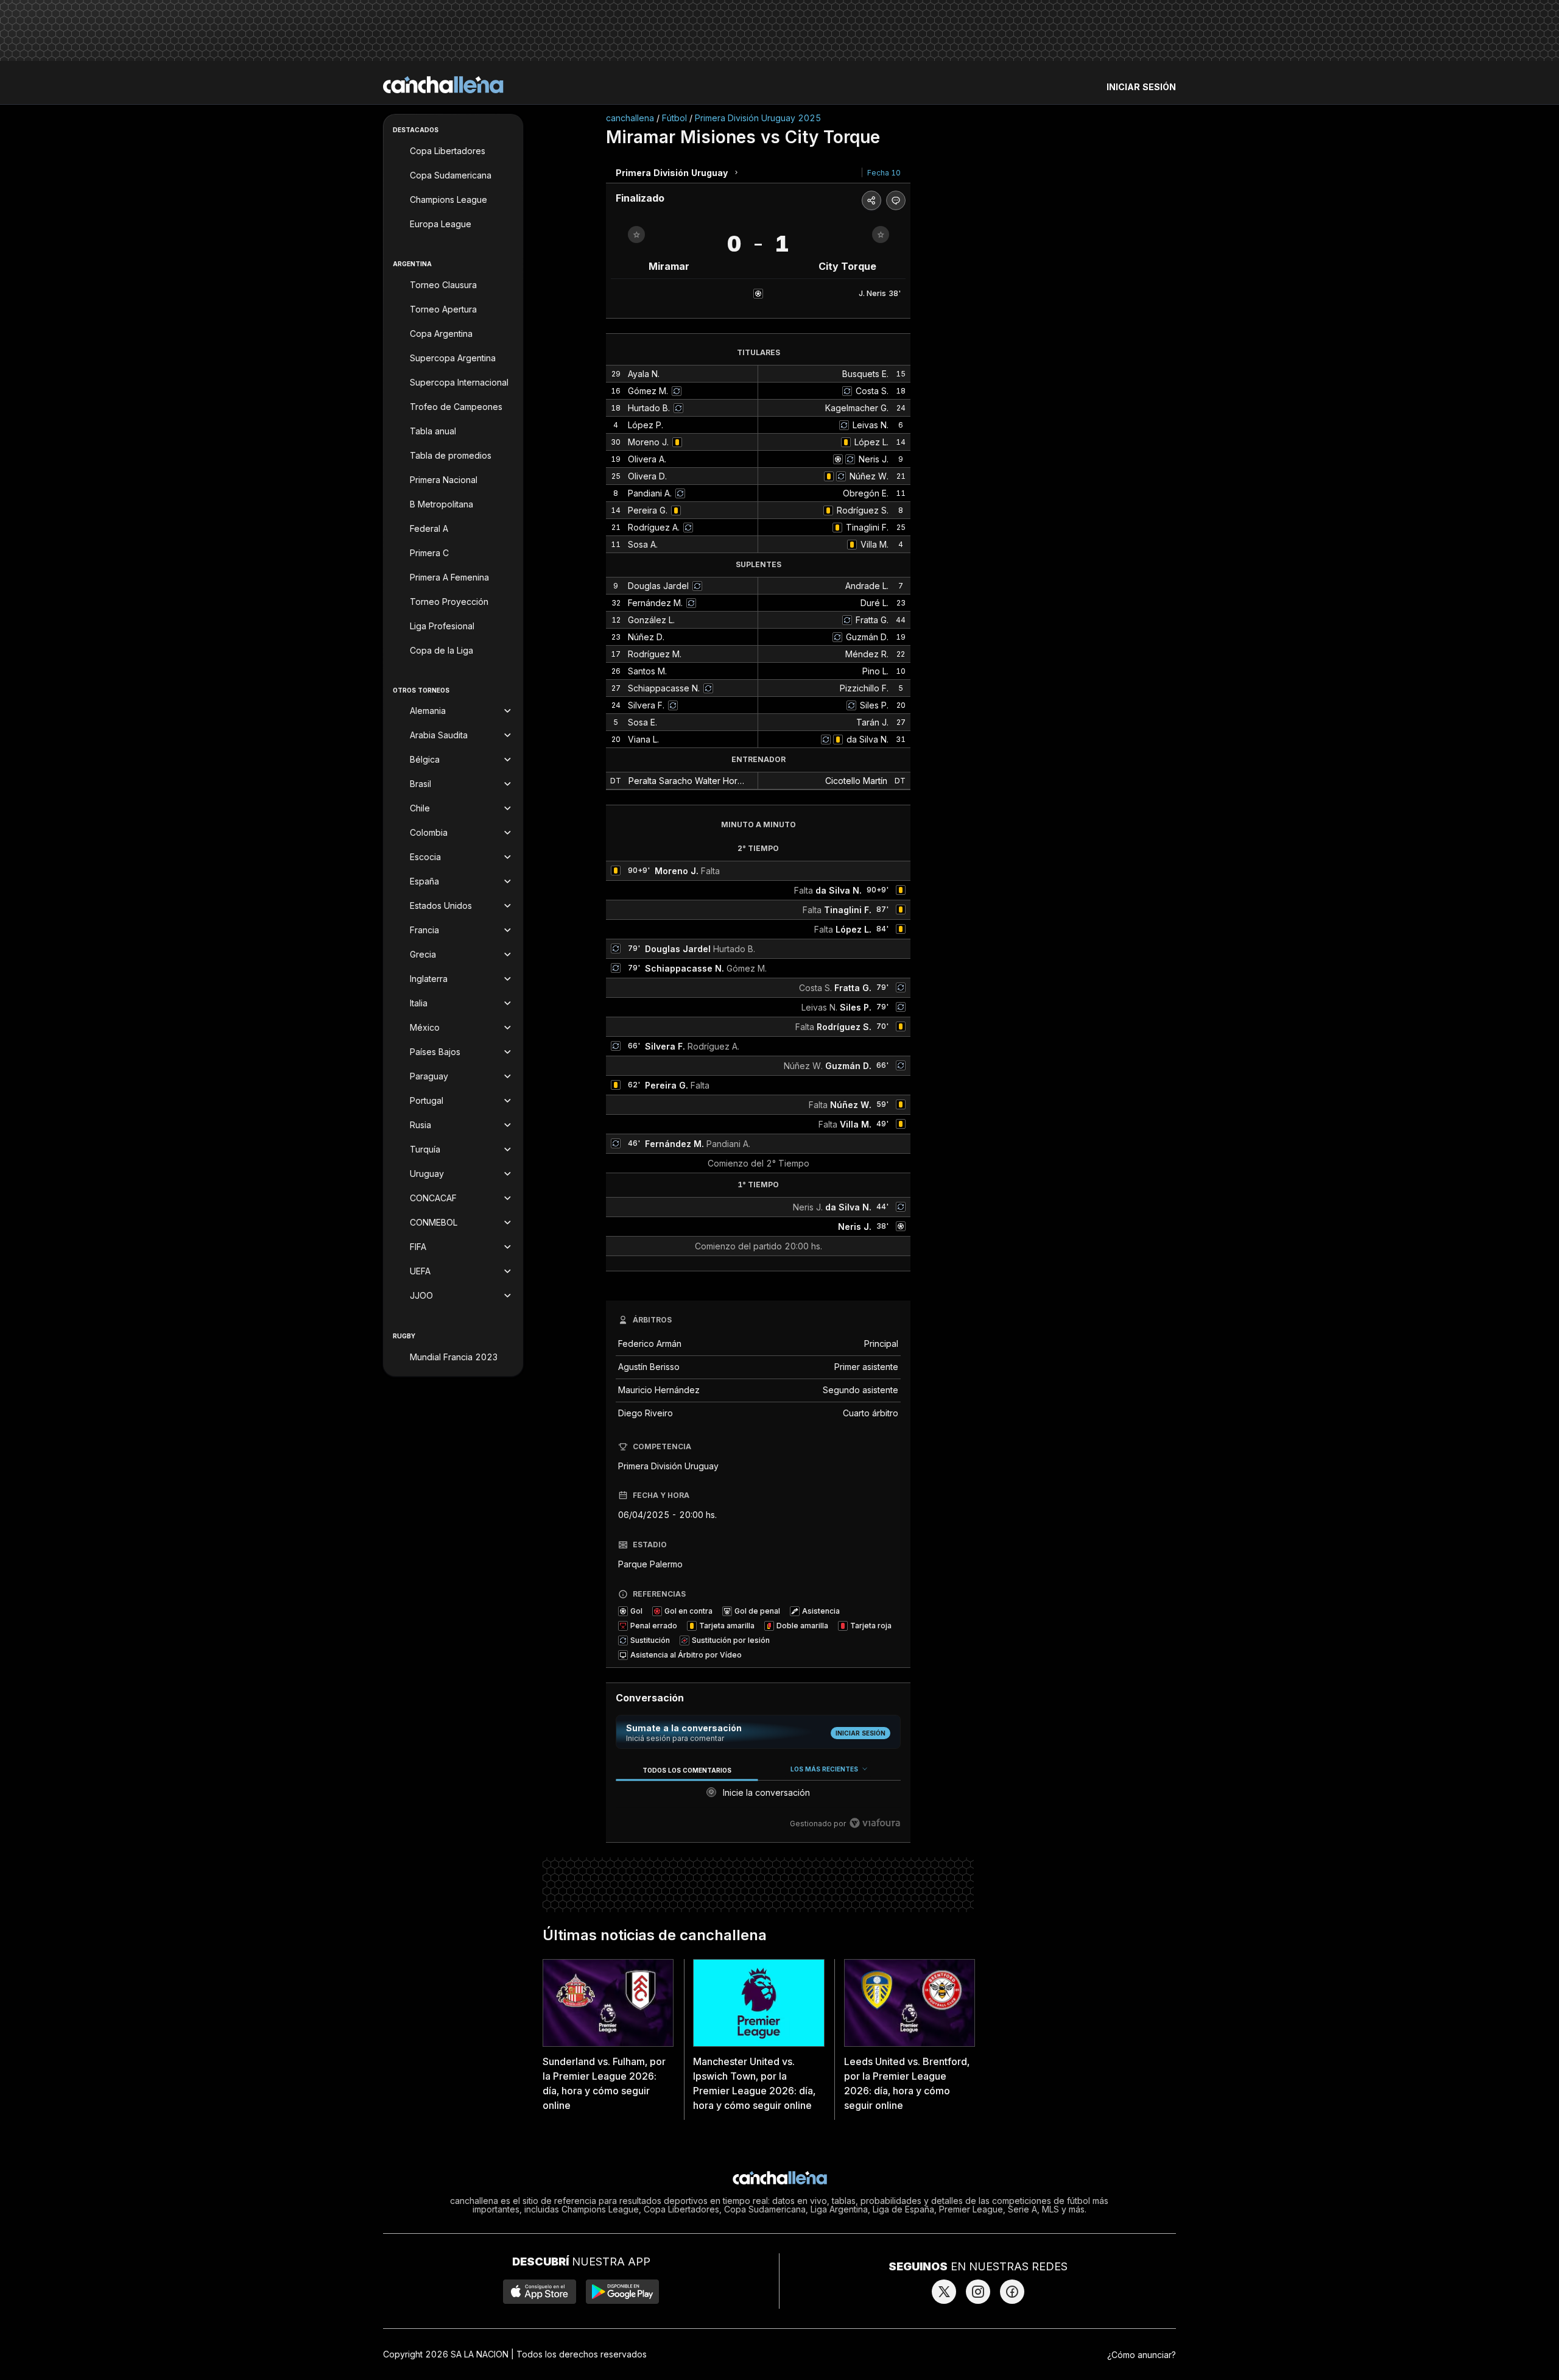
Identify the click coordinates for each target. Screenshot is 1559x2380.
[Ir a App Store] (540, 2292)
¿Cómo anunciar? (1142, 2355)
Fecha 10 (884, 173)
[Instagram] (978, 2292)
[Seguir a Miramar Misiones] (636, 235)
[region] (758, 1797)
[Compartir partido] (871, 200)
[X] (944, 2292)
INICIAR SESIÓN (1141, 87)
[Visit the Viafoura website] (875, 1823)
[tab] (687, 1770)
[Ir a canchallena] (443, 85)
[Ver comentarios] (896, 200)
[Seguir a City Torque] (881, 235)
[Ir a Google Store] (622, 2292)
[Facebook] (1012, 2292)
